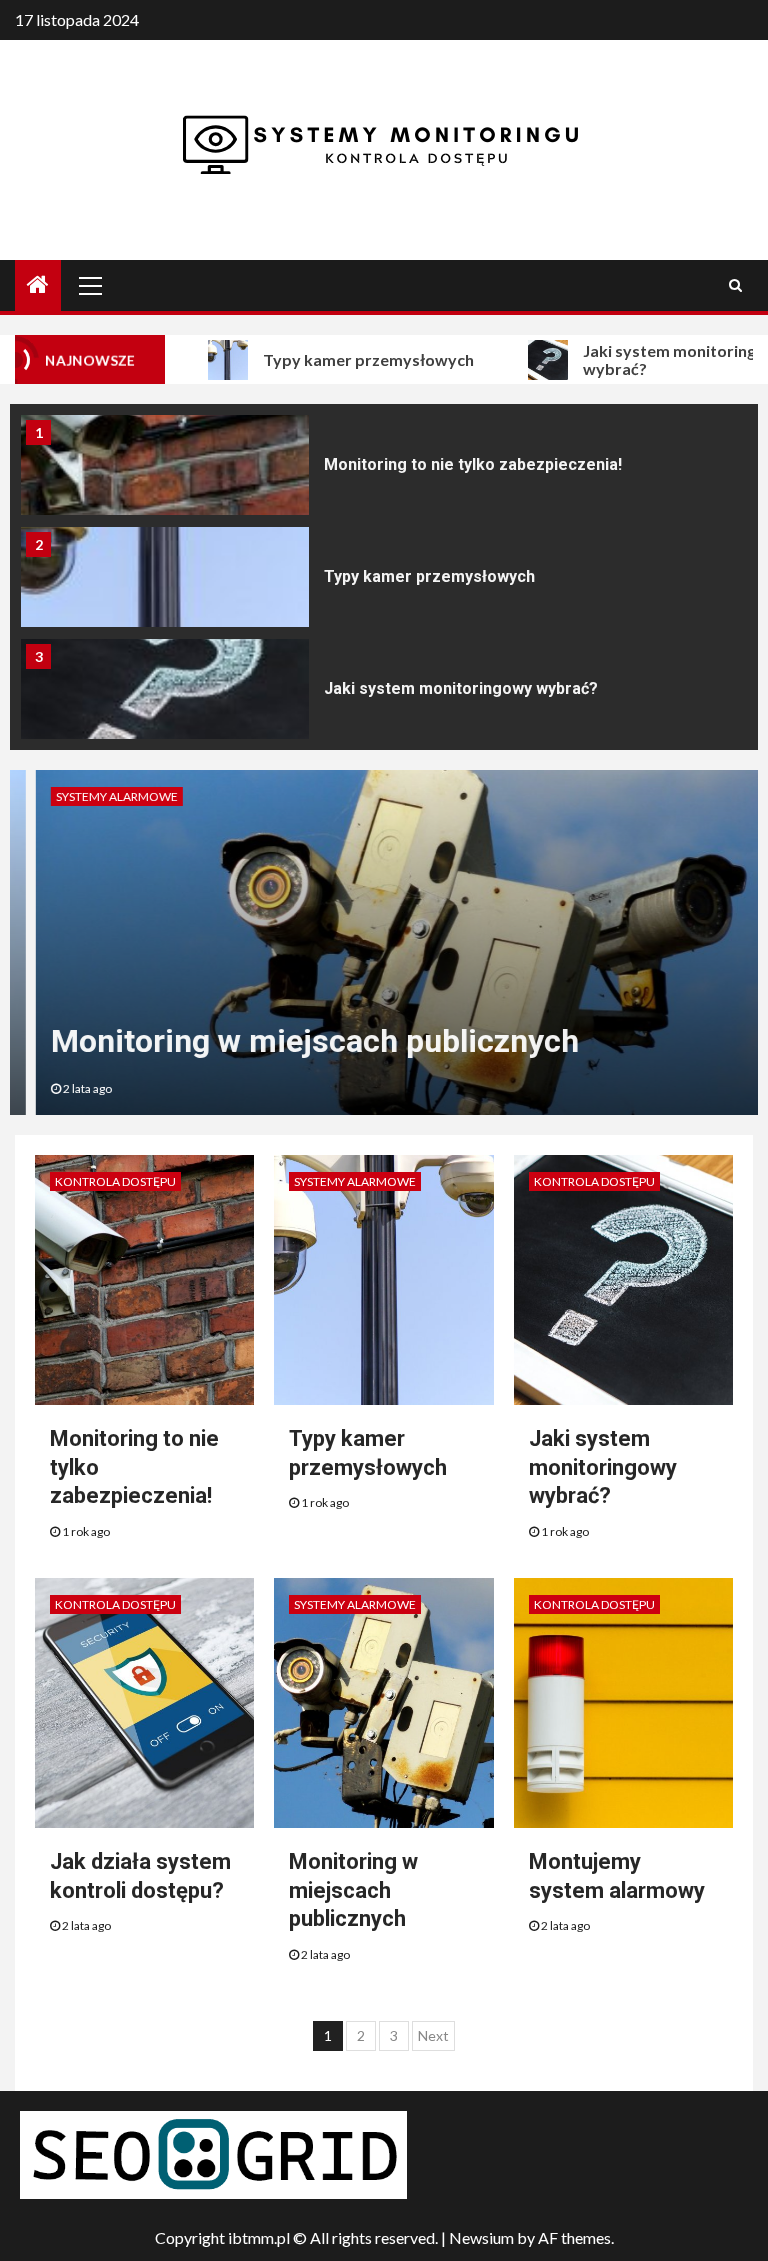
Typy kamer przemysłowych (333, 359)
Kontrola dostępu (115, 1181)
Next (433, 2035)
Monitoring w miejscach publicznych (289, 1041)
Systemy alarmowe (91, 796)
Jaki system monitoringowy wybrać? (461, 688)
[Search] (735, 285)
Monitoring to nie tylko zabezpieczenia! (473, 464)
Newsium (481, 2237)
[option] (384, 470)
